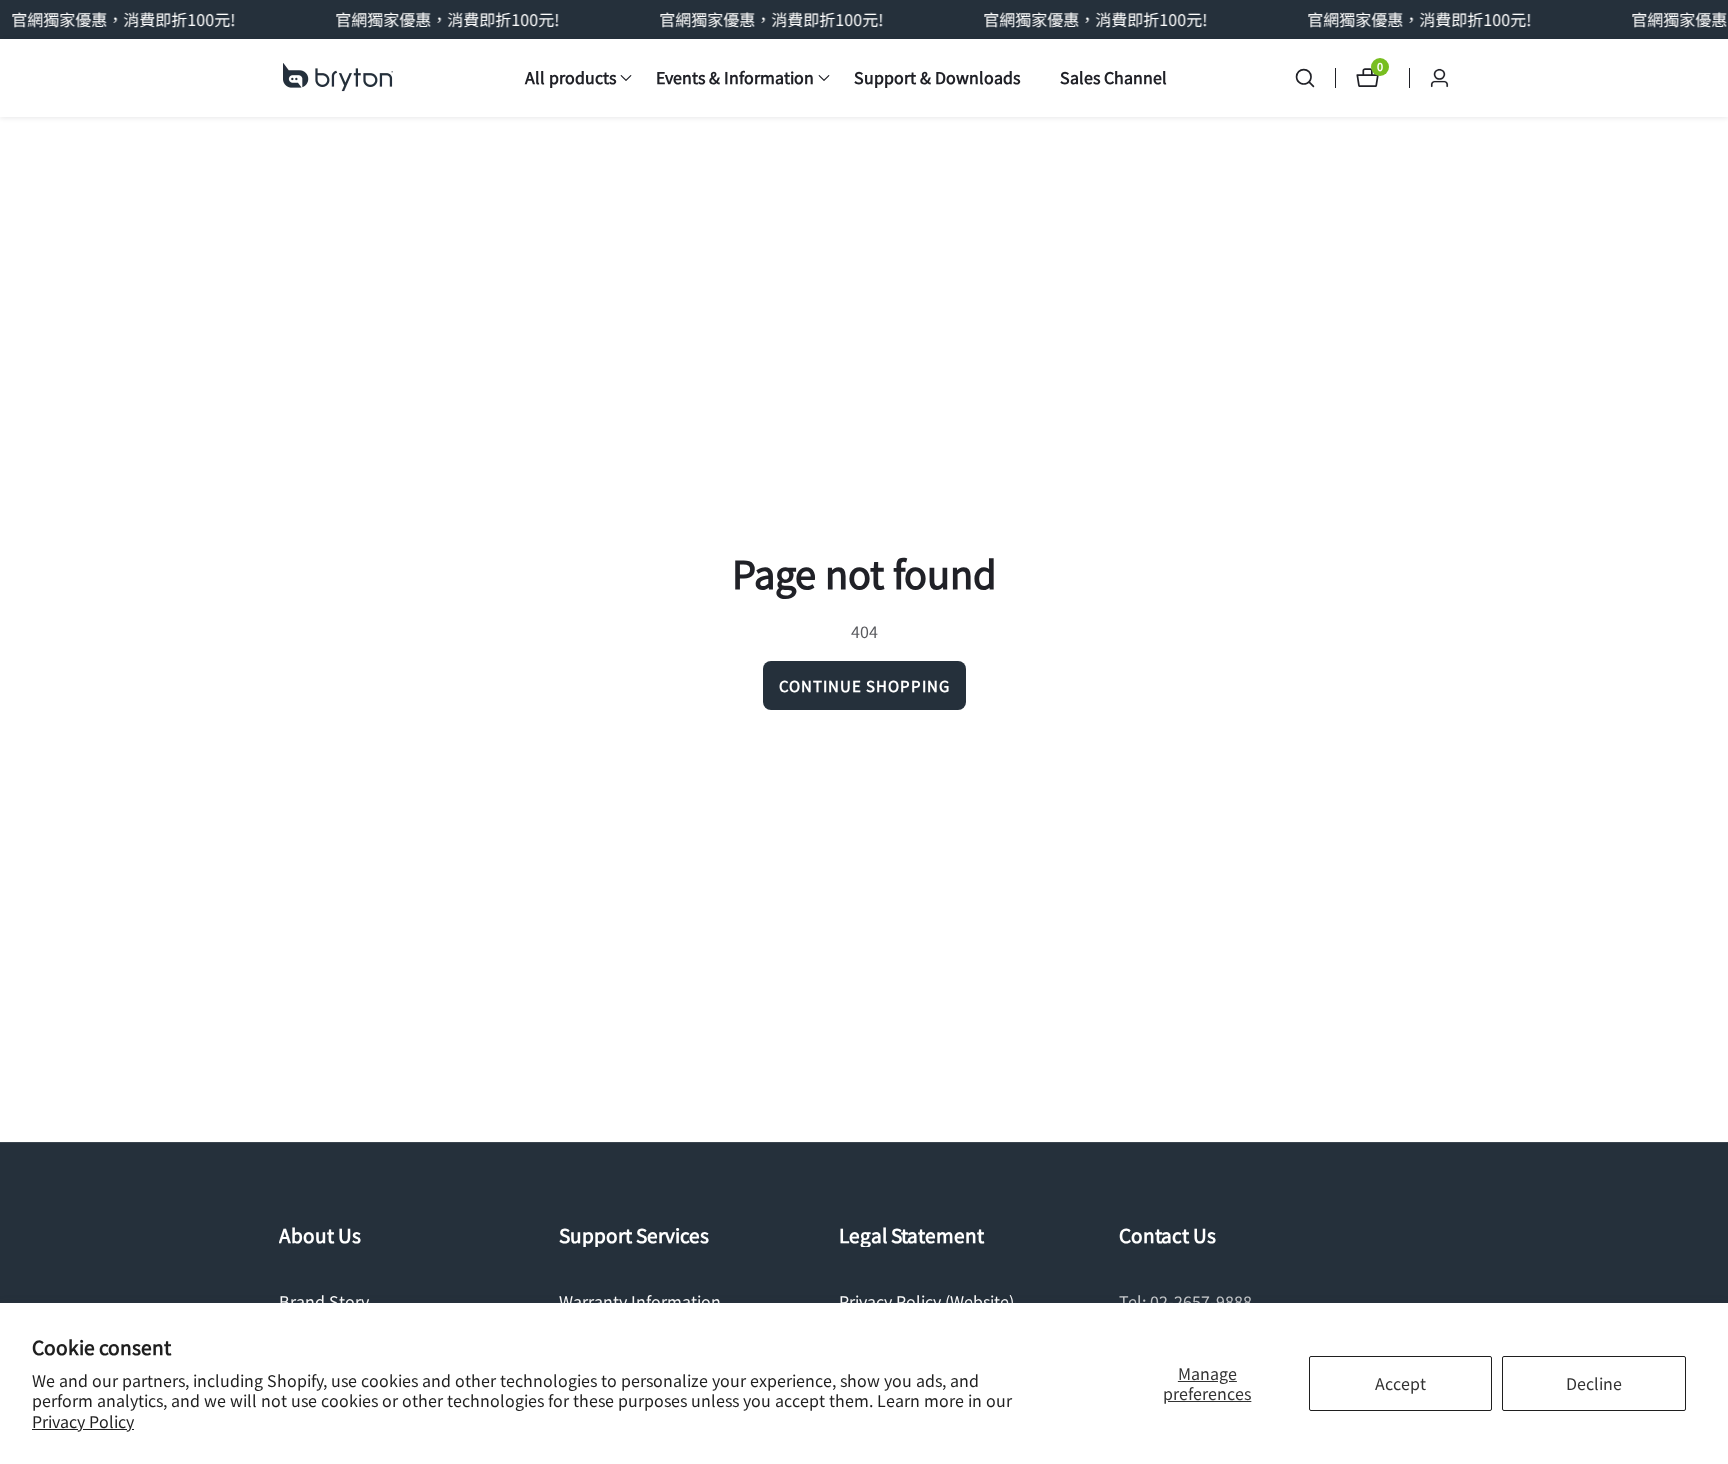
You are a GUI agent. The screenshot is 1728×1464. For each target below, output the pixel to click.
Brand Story (324, 1301)
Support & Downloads (937, 77)
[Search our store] (1315, 78)
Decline (1594, 1383)
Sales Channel (1113, 77)
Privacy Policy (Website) (926, 1301)
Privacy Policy (83, 1421)
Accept (1400, 1383)
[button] (570, 78)
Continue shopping (864, 685)
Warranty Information (640, 1301)
